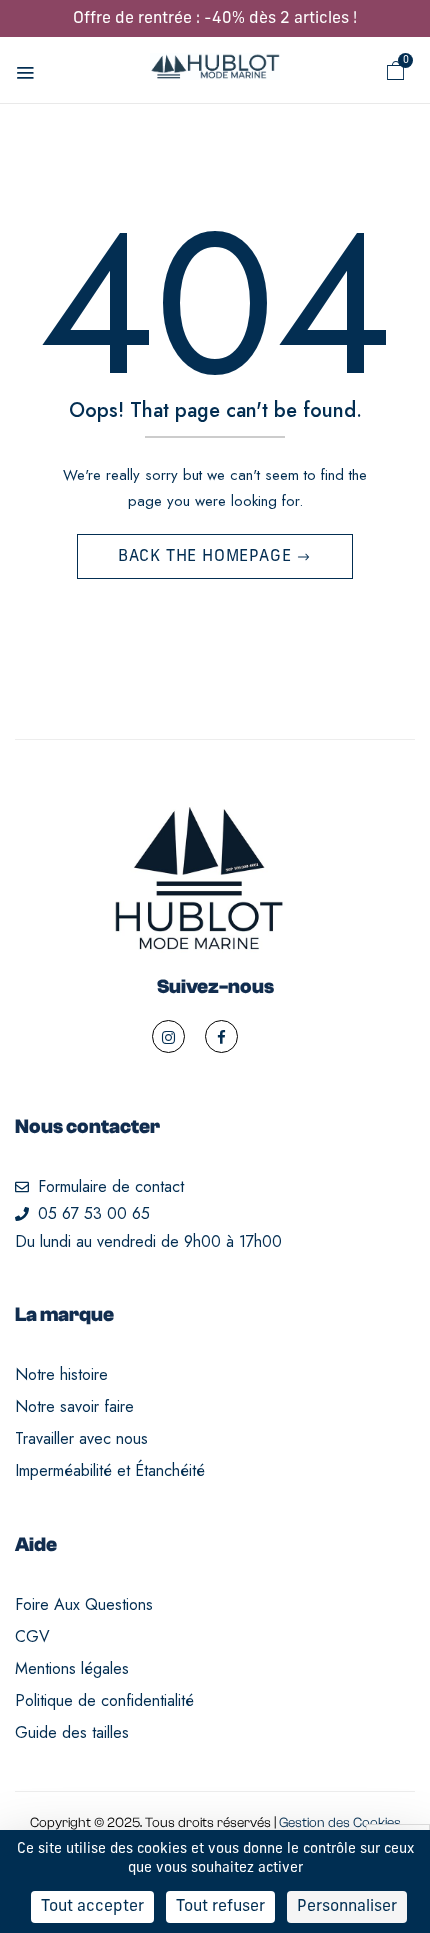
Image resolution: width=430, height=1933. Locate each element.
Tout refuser (220, 1907)
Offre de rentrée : (215, 19)
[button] (396, 71)
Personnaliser (347, 1907)
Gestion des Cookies (340, 1823)
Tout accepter (92, 1907)
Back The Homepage (207, 557)
